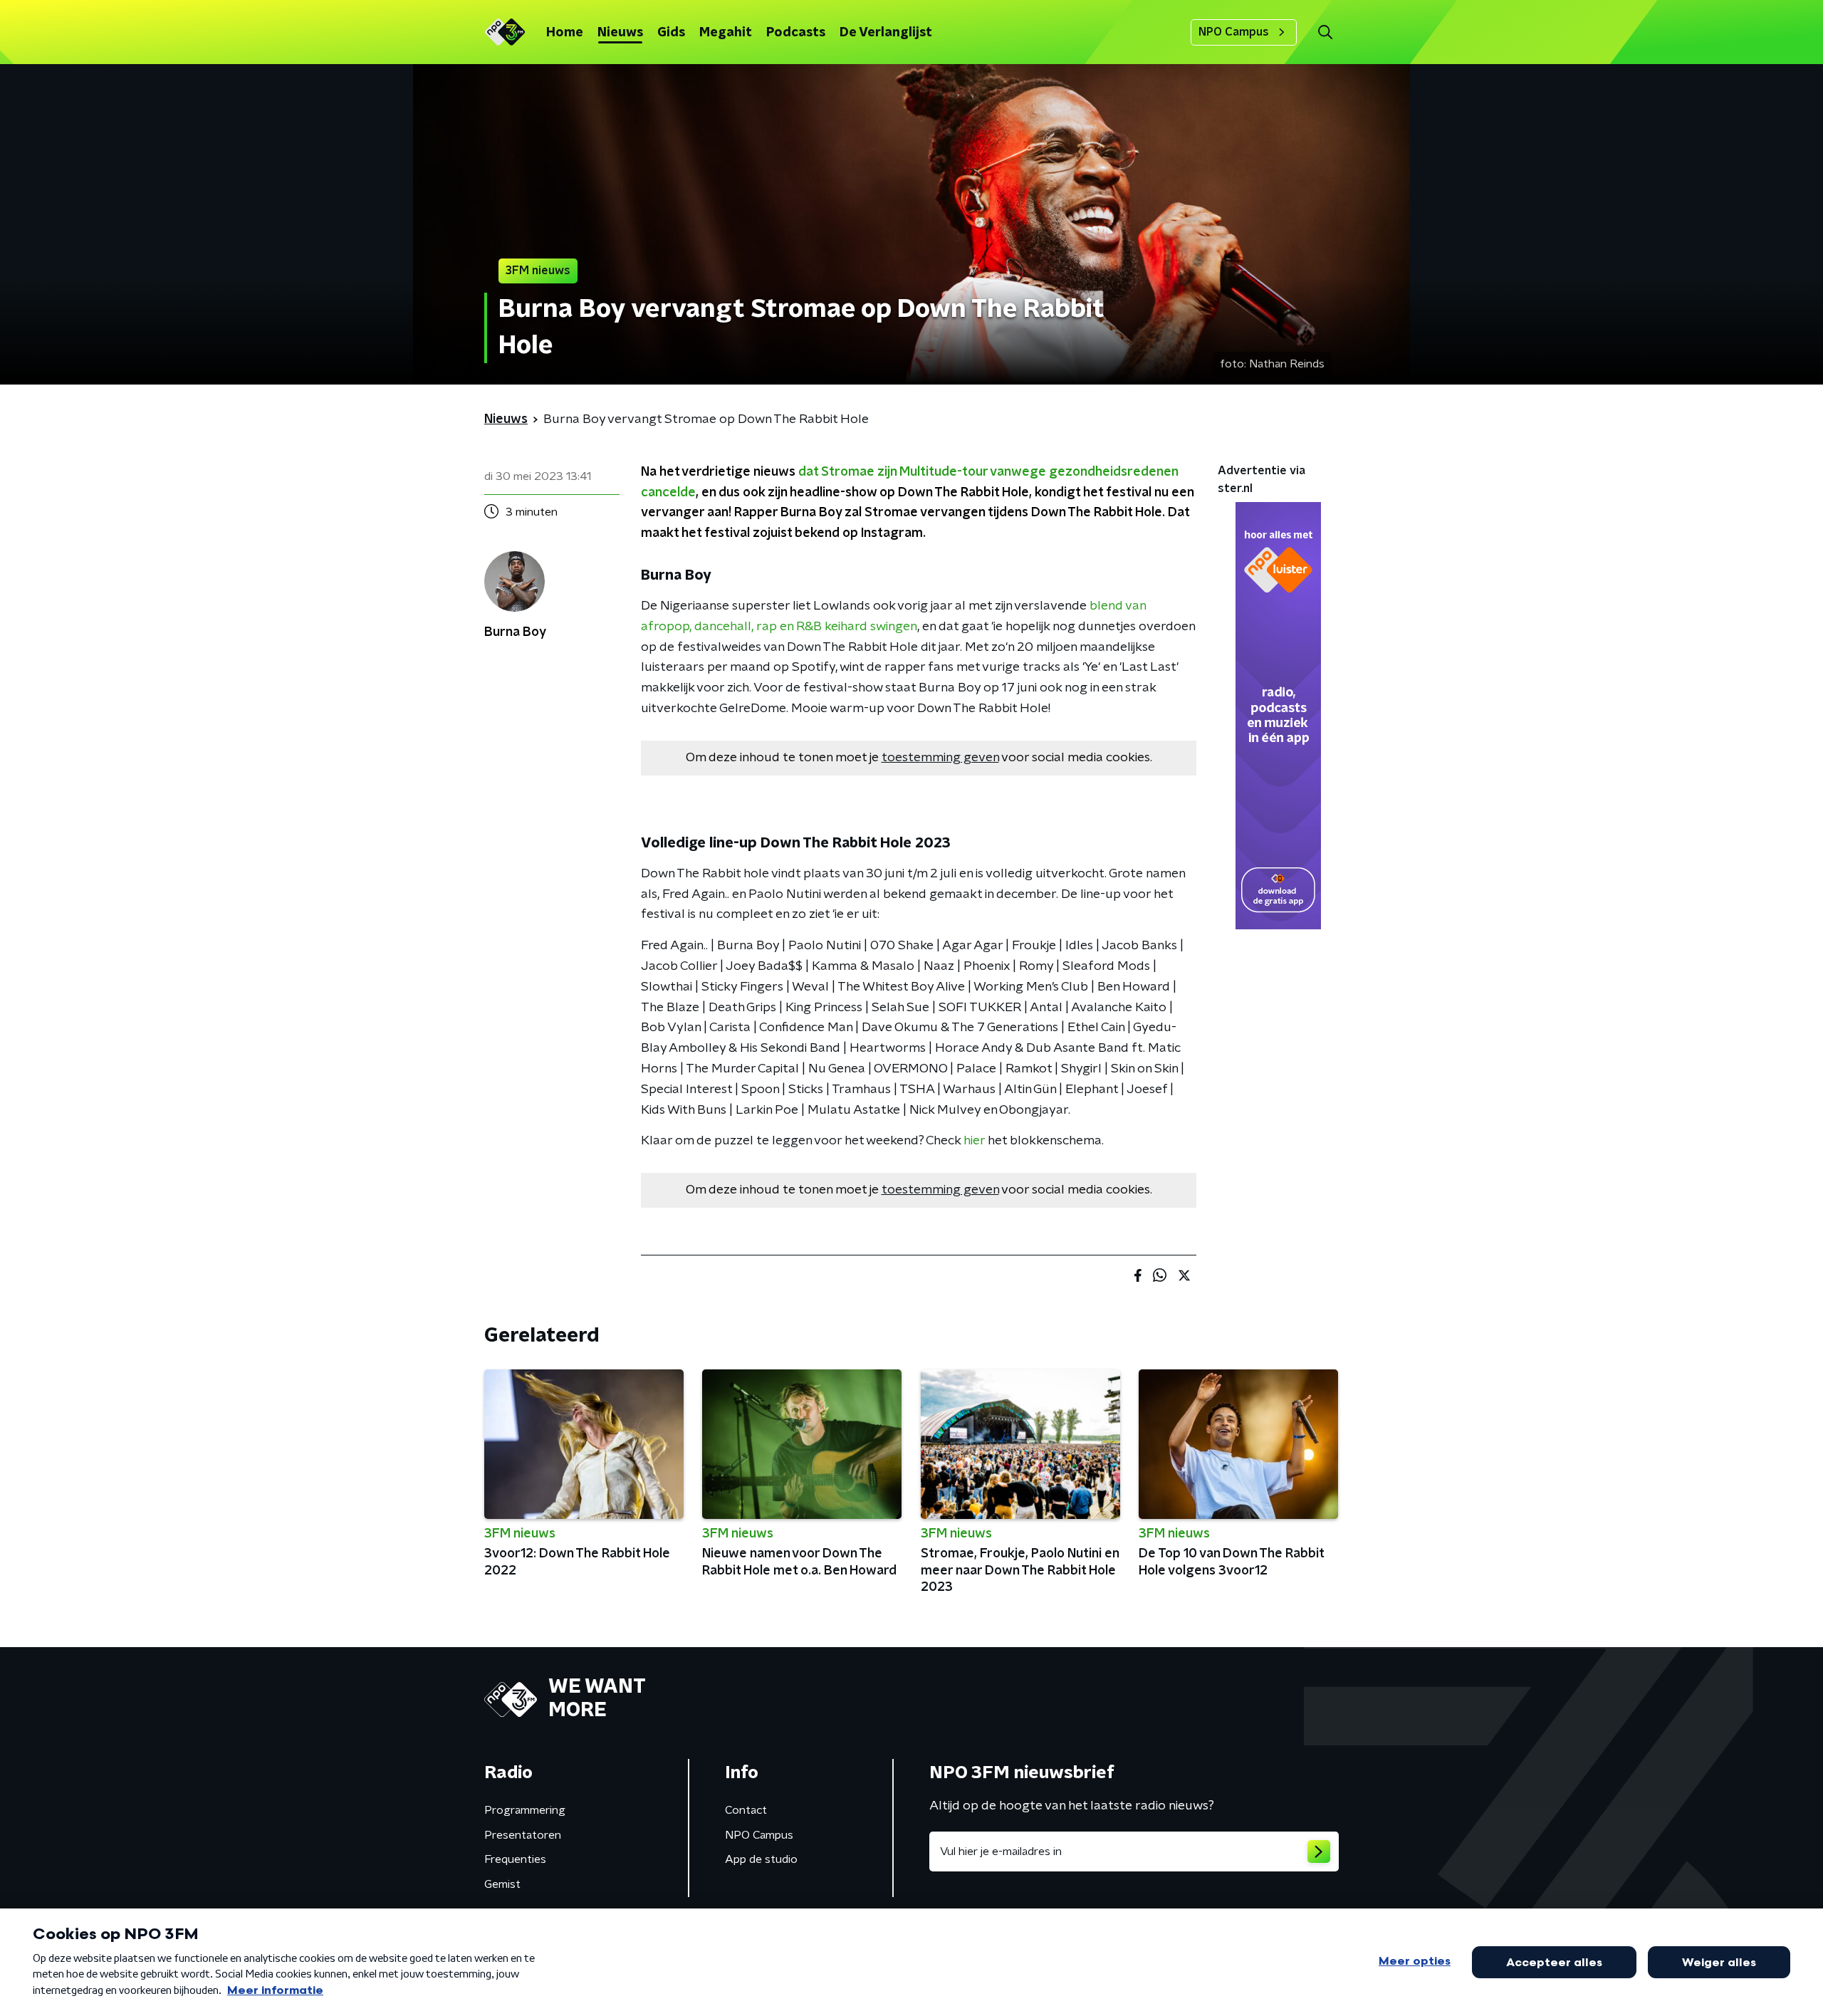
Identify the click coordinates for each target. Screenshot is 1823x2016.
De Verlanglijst (886, 33)
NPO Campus (1234, 32)
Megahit (726, 33)
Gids (671, 33)
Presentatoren (523, 1835)
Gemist (502, 1884)
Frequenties (515, 1859)
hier (974, 1141)
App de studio (761, 1859)
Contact (746, 1810)
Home (565, 33)
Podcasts (796, 33)
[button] (1325, 32)
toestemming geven (940, 758)
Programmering (525, 1810)
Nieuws (620, 33)
